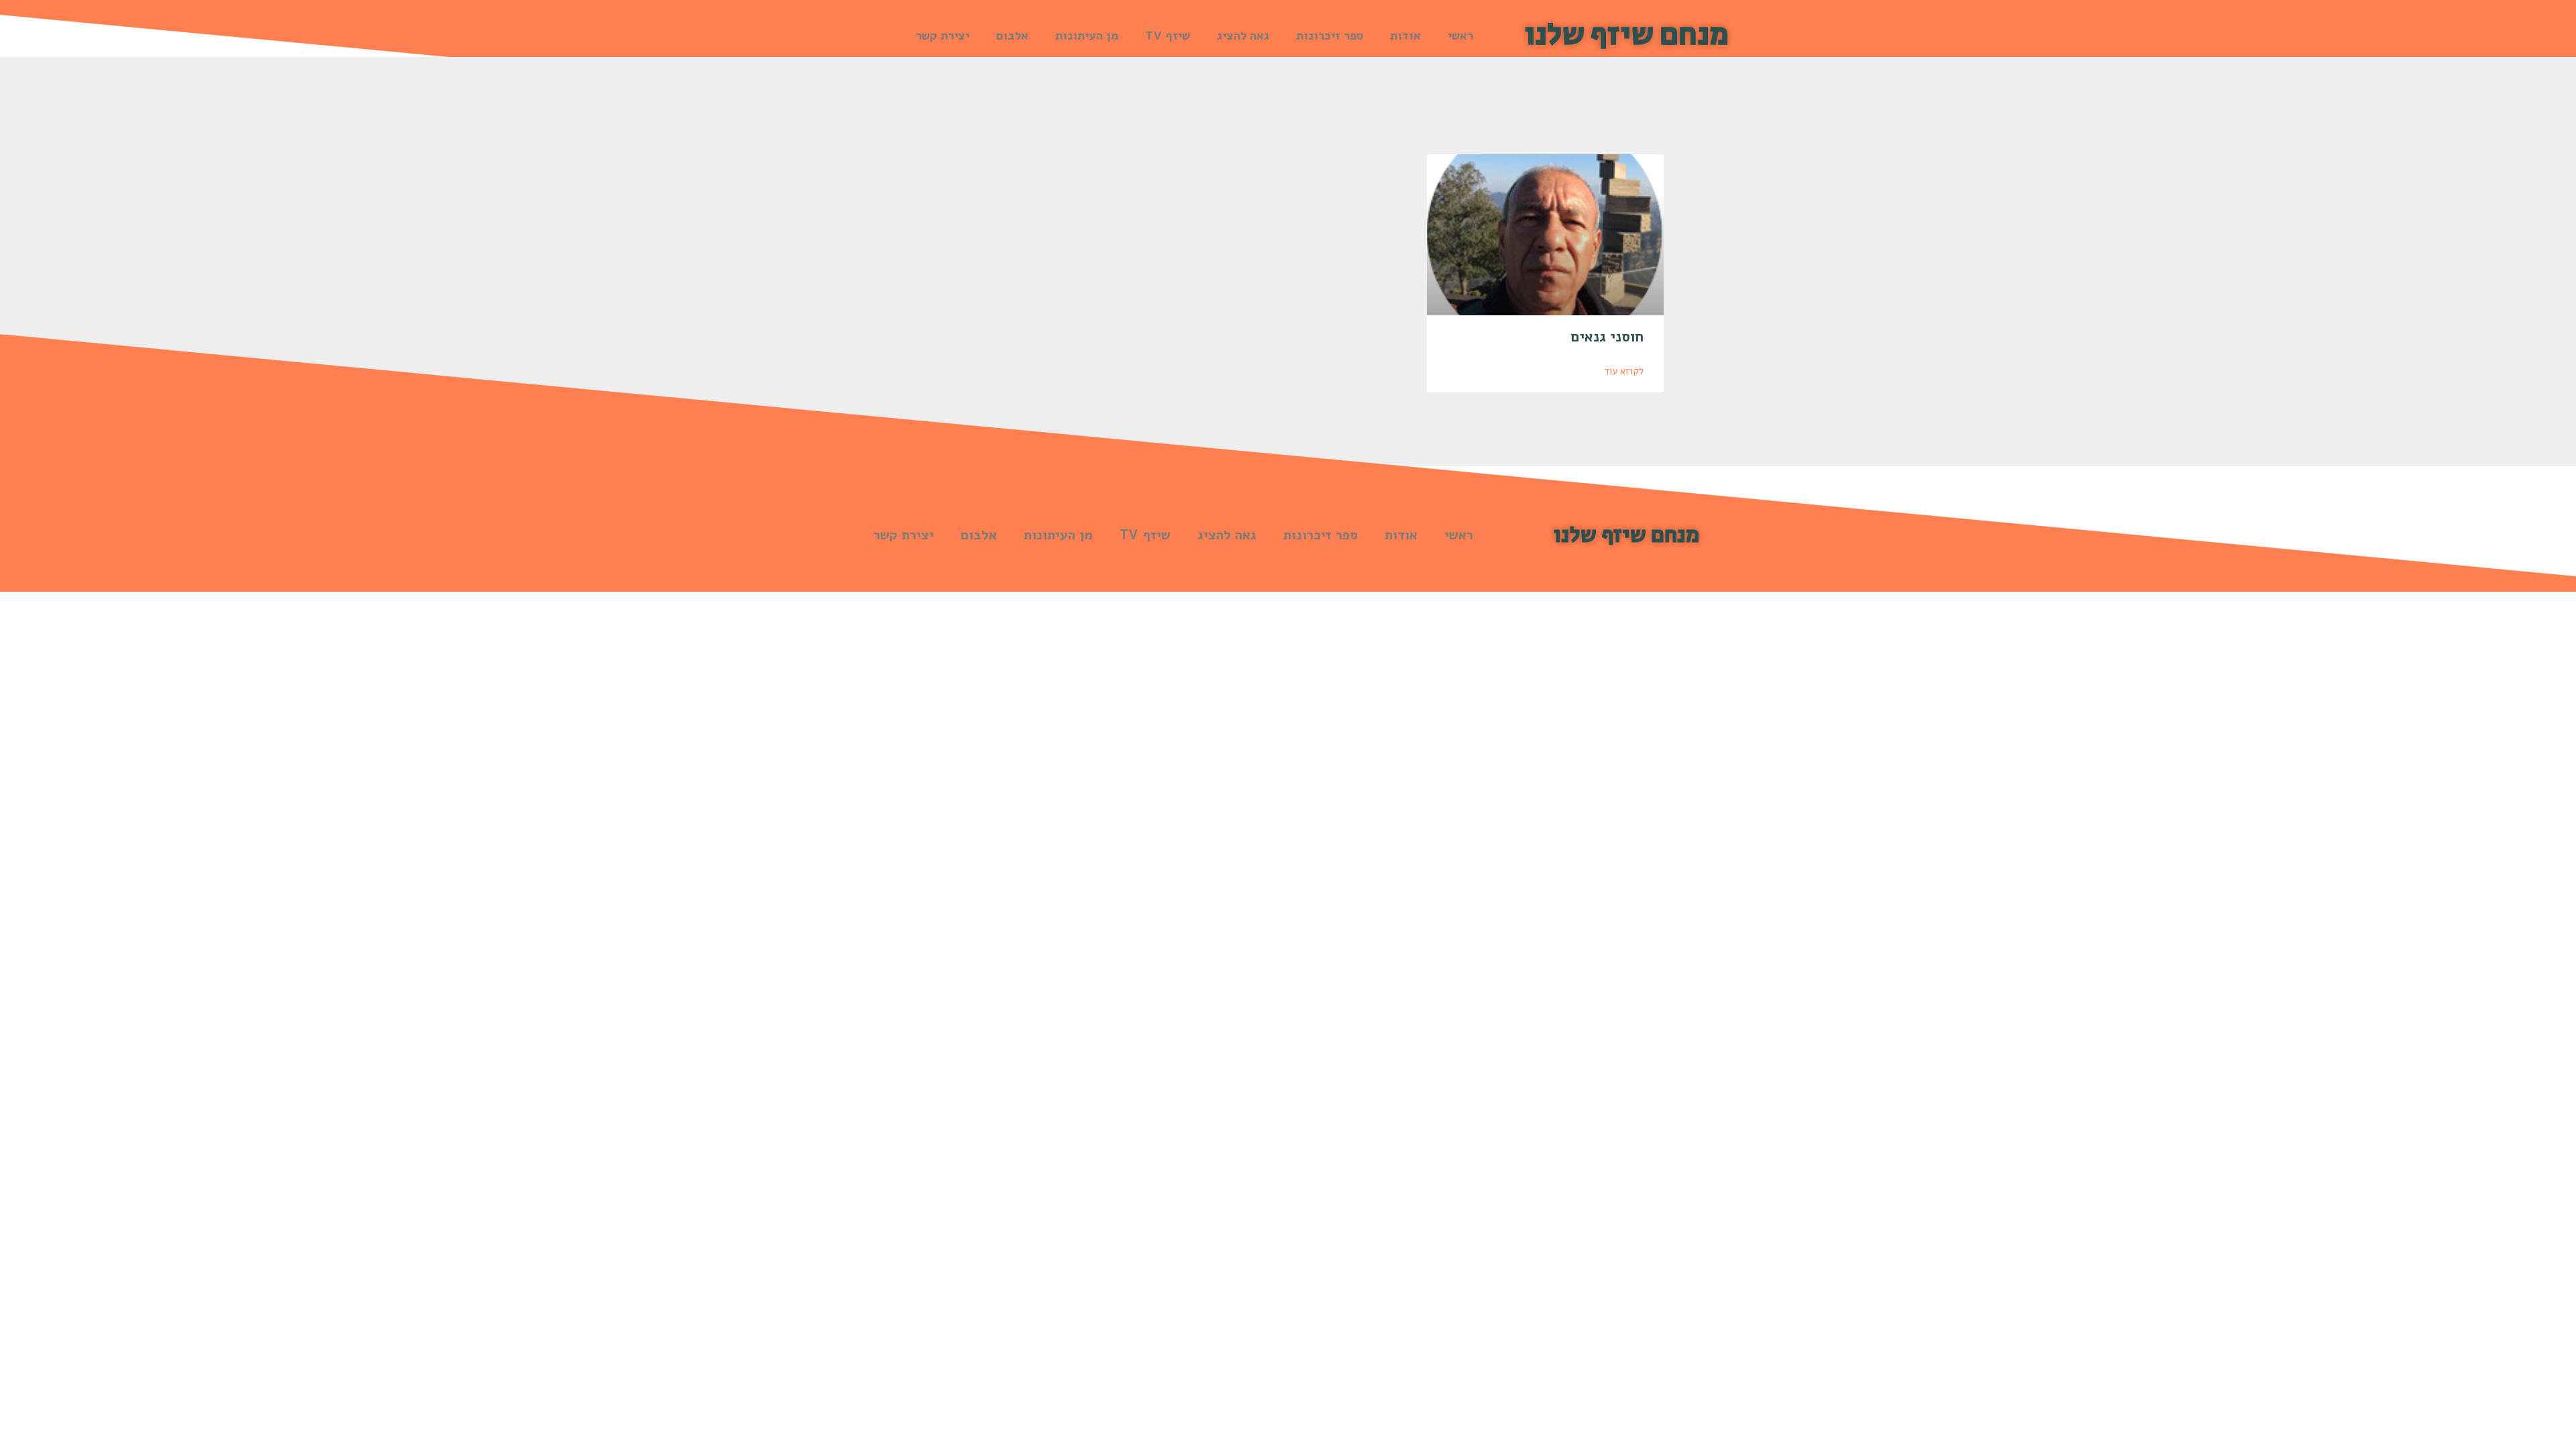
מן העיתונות (1087, 36)
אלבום (1012, 36)
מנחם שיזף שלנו (1627, 35)
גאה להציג (1243, 36)
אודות (1405, 36)
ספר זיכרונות (1330, 36)
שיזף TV (1168, 36)
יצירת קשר (943, 36)
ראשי (1460, 36)
